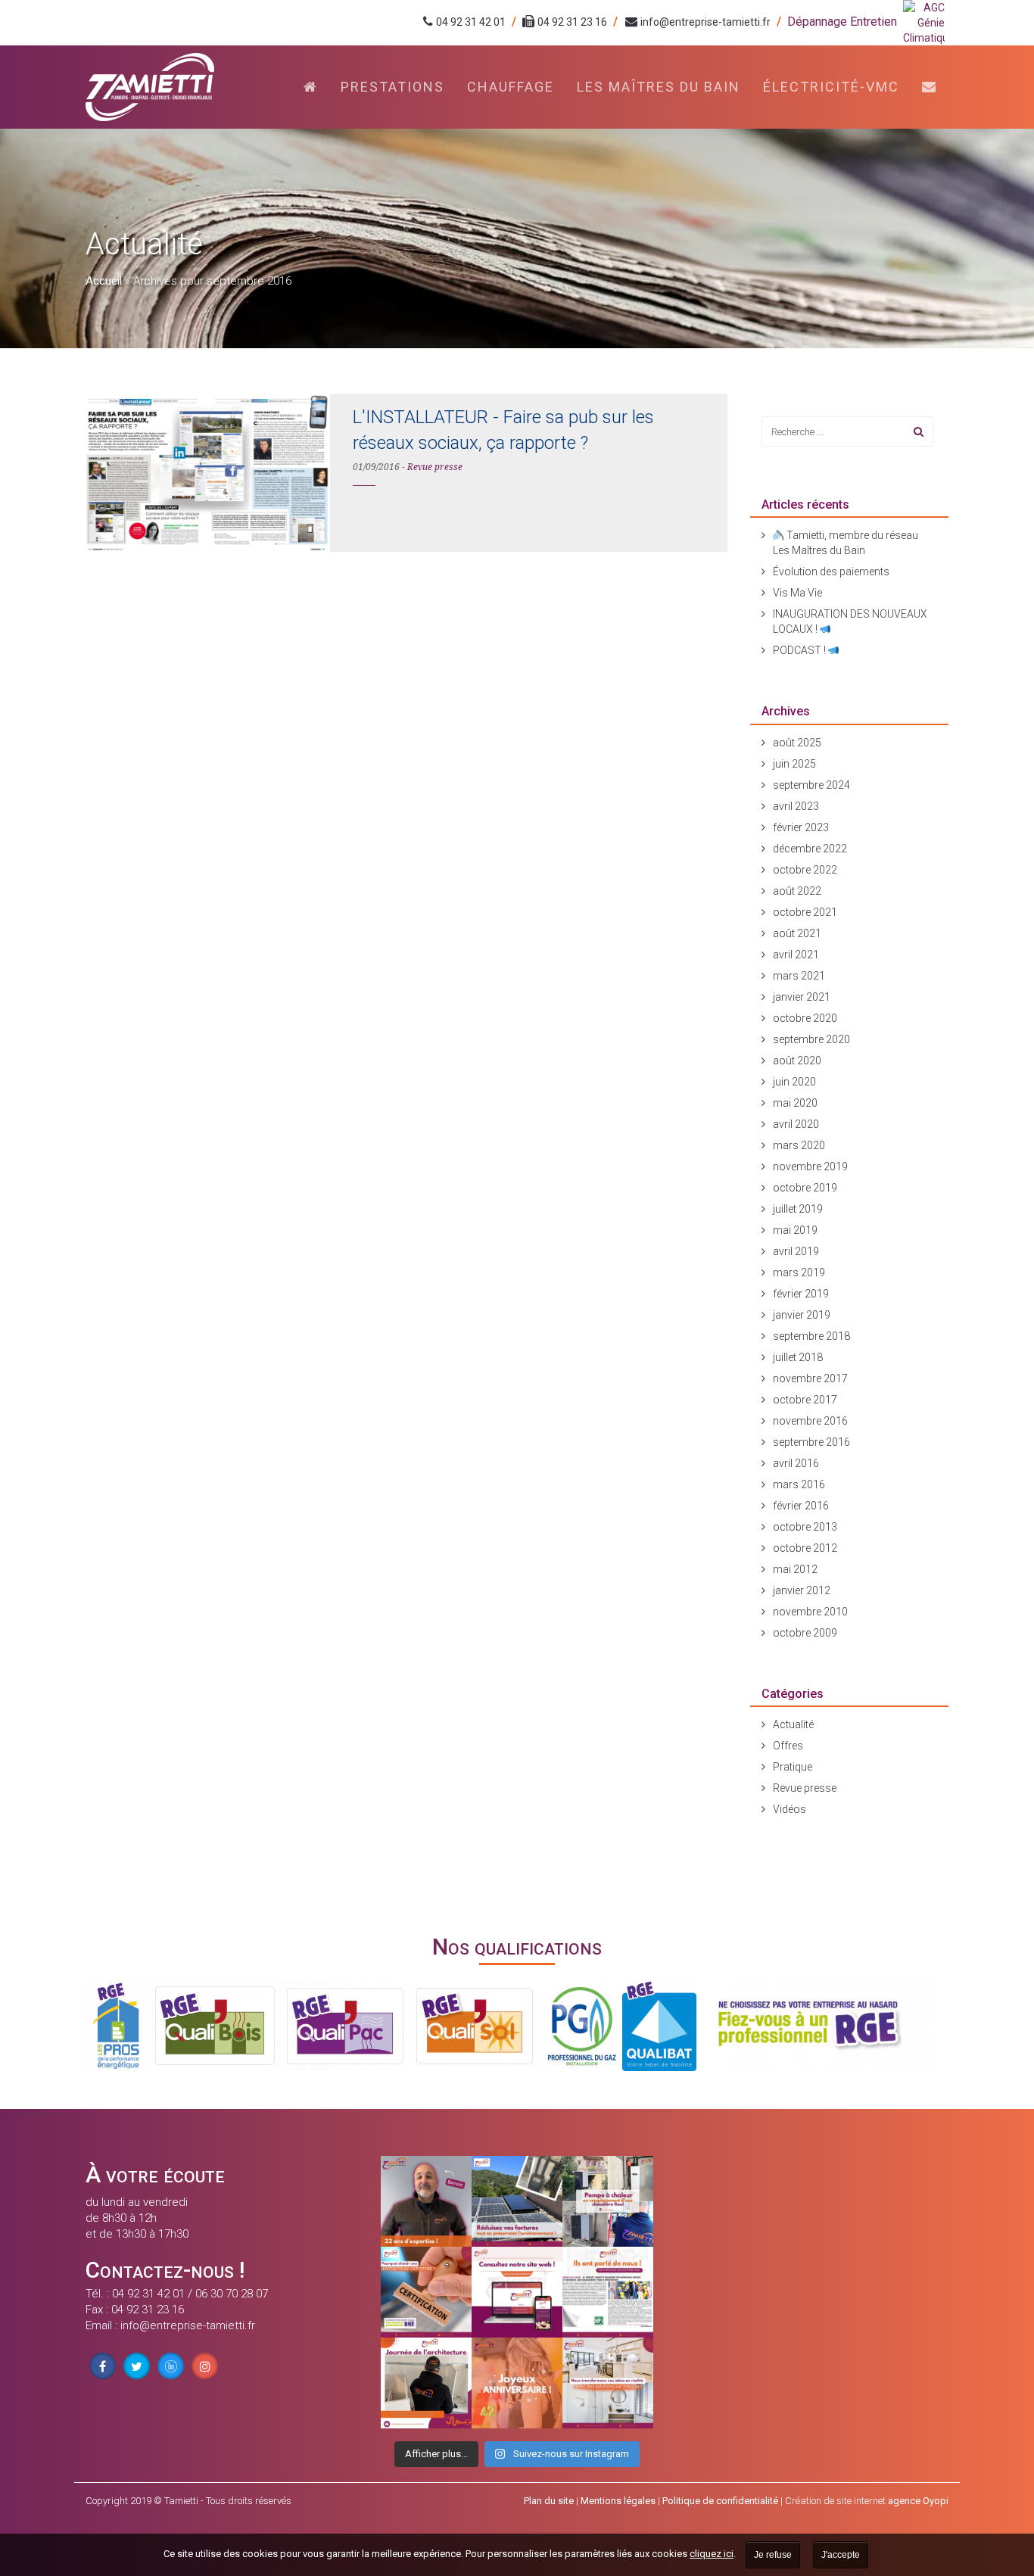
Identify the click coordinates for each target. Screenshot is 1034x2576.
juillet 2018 (798, 1357)
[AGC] (926, 23)
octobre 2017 (805, 1400)
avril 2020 (796, 1124)
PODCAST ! (800, 650)
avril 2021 (796, 955)
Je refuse (773, 2555)
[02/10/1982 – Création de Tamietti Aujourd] (517, 2383)
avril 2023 (796, 806)
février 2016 (801, 1506)
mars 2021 (799, 976)
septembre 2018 (811, 1336)
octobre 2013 (805, 1527)
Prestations (392, 87)
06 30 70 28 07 (232, 2294)
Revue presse (435, 467)
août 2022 (797, 891)
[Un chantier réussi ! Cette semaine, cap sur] (608, 2201)
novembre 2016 (810, 1421)
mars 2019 (799, 1272)
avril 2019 (796, 1251)
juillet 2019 (798, 1209)
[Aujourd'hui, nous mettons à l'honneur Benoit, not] (426, 2201)
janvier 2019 (802, 1315)
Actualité (793, 1724)
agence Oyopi (918, 2501)
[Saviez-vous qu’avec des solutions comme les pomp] (517, 2201)
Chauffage (511, 87)
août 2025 (797, 743)
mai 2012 (795, 1569)
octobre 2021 (805, 912)
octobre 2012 (805, 1548)
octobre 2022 (805, 870)
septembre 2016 (811, 1442)
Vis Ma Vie (797, 593)
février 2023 (801, 827)
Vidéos (790, 1809)
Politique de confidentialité (720, 2501)
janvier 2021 (802, 997)
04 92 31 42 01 (471, 22)
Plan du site (549, 2501)
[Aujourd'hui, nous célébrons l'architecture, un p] (426, 2383)
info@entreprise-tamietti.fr (705, 22)
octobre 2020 (805, 1018)
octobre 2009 (805, 1633)
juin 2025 (794, 764)
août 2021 (797, 933)
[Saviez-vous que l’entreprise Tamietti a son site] (517, 2292)
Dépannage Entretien (842, 22)
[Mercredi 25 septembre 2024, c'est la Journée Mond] (608, 2383)
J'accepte (841, 2555)
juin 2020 (794, 1082)
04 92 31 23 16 (572, 22)
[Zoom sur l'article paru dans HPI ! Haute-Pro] (608, 2292)
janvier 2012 (802, 1590)
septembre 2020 (811, 1039)
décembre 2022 (810, 849)
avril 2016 (796, 1463)
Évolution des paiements (831, 572)
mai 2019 (795, 1230)
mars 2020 (799, 1145)
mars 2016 (799, 1484)
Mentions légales (618, 2501)
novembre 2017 (810, 1378)
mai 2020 (795, 1103)
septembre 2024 (811, 785)
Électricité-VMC (831, 87)
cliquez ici (712, 2554)
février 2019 (801, 1294)
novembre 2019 (810, 1167)
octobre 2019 (805, 1188)
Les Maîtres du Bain (659, 87)
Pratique (793, 1767)
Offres (788, 1746)
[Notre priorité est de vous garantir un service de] (426, 2292)
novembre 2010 (810, 1612)
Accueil (104, 281)
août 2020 (797, 1061)
